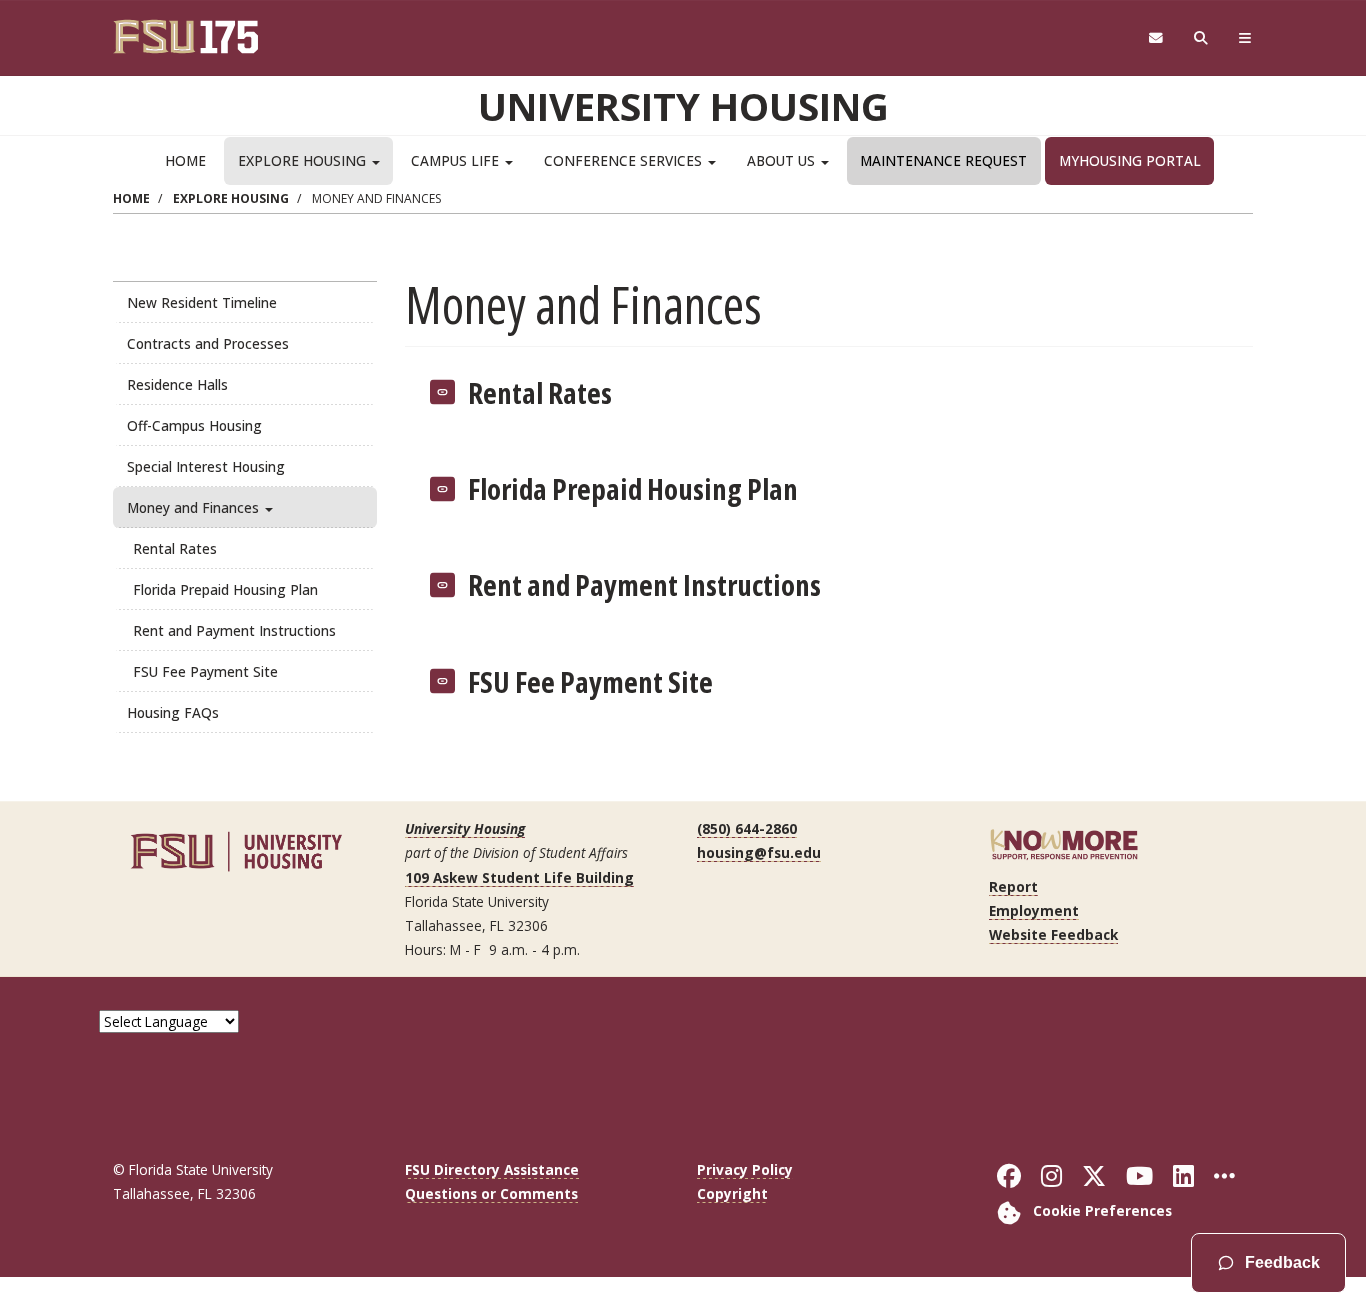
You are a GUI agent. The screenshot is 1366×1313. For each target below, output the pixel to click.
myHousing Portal (1130, 160)
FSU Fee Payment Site (205, 671)
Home (185, 160)
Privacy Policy (745, 1169)
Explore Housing (304, 160)
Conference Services (625, 160)
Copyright (732, 1193)
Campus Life (457, 160)
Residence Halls (177, 384)
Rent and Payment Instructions (234, 630)
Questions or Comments (491, 1193)
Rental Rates (175, 548)
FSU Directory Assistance (492, 1169)
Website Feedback (1053, 934)
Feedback (1282, 1262)
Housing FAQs (173, 712)
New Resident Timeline (202, 302)
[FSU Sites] (1245, 38)
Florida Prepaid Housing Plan (225, 589)
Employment (1034, 910)
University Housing (683, 106)
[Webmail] (1155, 38)
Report (1013, 886)
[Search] (1201, 38)
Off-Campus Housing (194, 425)
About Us (783, 160)
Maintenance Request (943, 160)
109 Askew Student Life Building (519, 877)
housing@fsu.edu (759, 852)
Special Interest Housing (206, 466)
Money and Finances (195, 507)
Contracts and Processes (208, 343)
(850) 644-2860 (747, 828)
